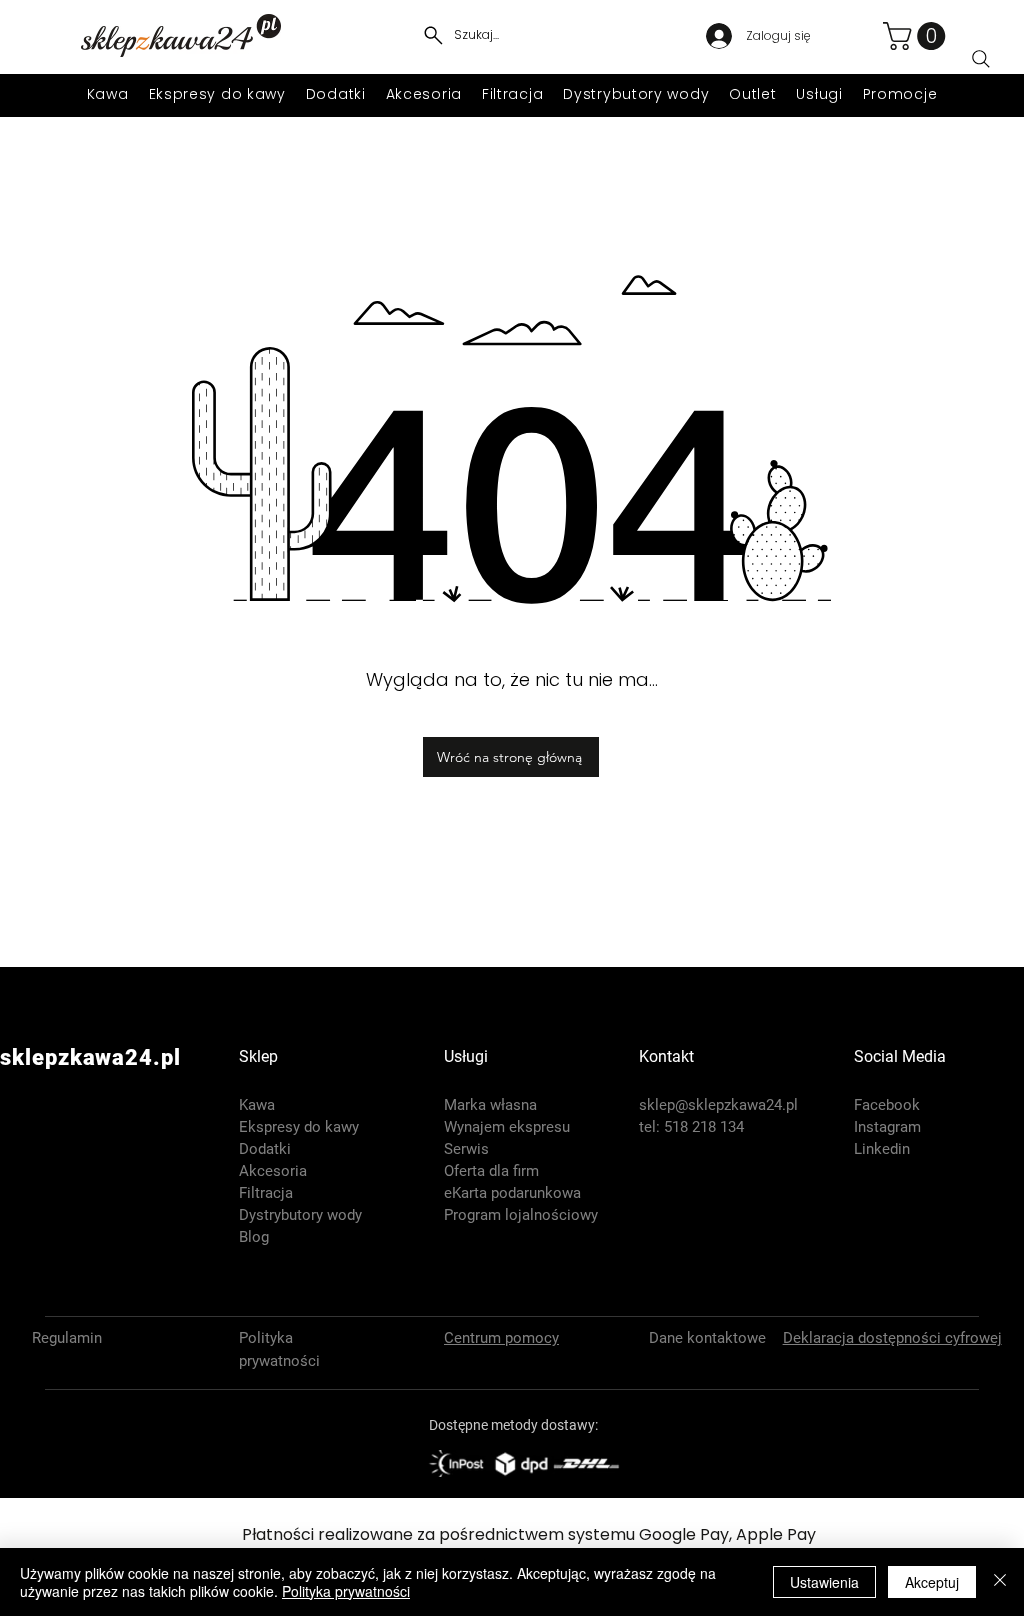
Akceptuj (932, 1582)
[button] (917, 36)
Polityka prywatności (346, 1591)
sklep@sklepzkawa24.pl (718, 1105)
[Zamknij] (1000, 1582)
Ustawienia (824, 1582)
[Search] (981, 59)
